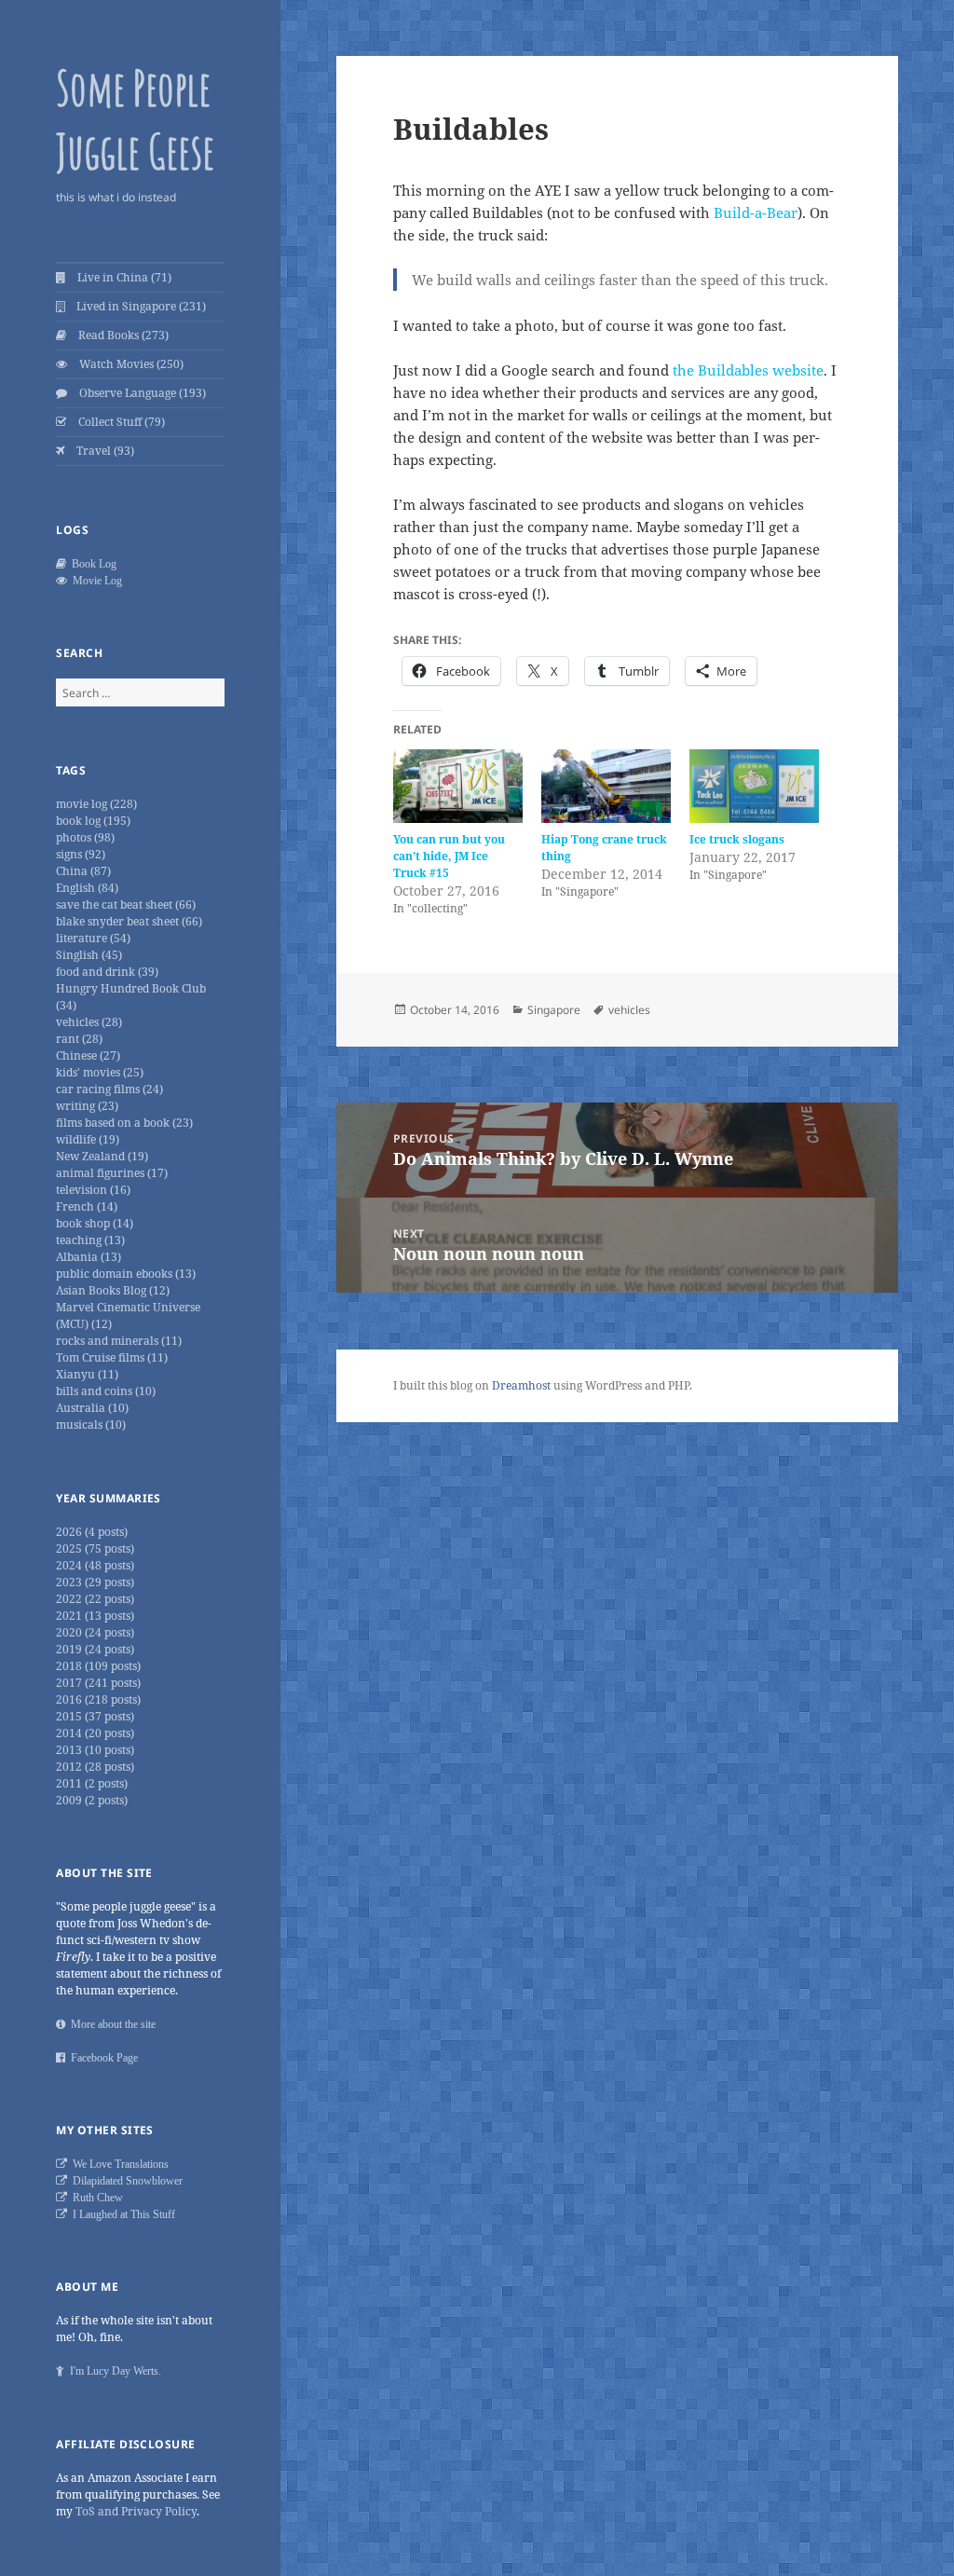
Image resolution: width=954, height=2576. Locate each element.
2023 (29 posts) (95, 1582)
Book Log (91, 564)
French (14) (87, 1206)
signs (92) (81, 854)
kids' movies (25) (100, 1072)
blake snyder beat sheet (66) (129, 921)
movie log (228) (96, 804)
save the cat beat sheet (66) (126, 904)
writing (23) (87, 1106)
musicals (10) (91, 1425)
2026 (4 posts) (92, 1532)
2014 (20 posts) (95, 1733)
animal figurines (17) (112, 1173)
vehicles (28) (89, 1022)
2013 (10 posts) (95, 1750)
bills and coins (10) (106, 1391)
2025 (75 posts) (95, 1548)
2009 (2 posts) (92, 1800)
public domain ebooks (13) (126, 1274)
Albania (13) (89, 1257)
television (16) (93, 1190)
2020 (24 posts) (95, 1632)
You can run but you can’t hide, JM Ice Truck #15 (449, 856)
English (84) (87, 888)
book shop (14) (95, 1223)
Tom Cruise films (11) (112, 1357)
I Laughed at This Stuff (121, 2214)
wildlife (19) (88, 1139)
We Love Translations (118, 2164)
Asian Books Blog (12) (113, 1290)
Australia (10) (92, 1408)
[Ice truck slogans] (754, 786)
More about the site (110, 2024)
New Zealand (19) (102, 1156)
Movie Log (95, 581)
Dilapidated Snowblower (125, 2181)
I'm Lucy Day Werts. (113, 2371)
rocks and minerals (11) (119, 1341)
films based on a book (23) (124, 1123)
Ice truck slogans (737, 839)
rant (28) (79, 1039)
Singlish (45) (89, 955)
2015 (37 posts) (95, 1716)
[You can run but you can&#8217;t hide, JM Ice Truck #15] (458, 786)
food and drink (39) (107, 972)
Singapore (554, 1010)
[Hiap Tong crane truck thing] (606, 786)
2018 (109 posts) (98, 1666)
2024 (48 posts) (95, 1565)
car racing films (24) (109, 1089)
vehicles (629, 1010)
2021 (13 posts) (95, 1616)
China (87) (83, 871)
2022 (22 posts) (95, 1599)
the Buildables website (748, 370)
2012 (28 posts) (95, 1767)
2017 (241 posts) (98, 1683)
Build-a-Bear (756, 212)
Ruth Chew (95, 2198)
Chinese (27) (88, 1055)
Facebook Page (102, 2058)
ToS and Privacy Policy (136, 2511)
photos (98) (85, 837)
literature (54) (93, 938)
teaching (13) (90, 1240)
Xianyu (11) (87, 1374)
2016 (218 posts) (98, 1699)
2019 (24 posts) (95, 1649)
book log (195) (93, 821)
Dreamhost (521, 1385)
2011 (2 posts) (92, 1783)
